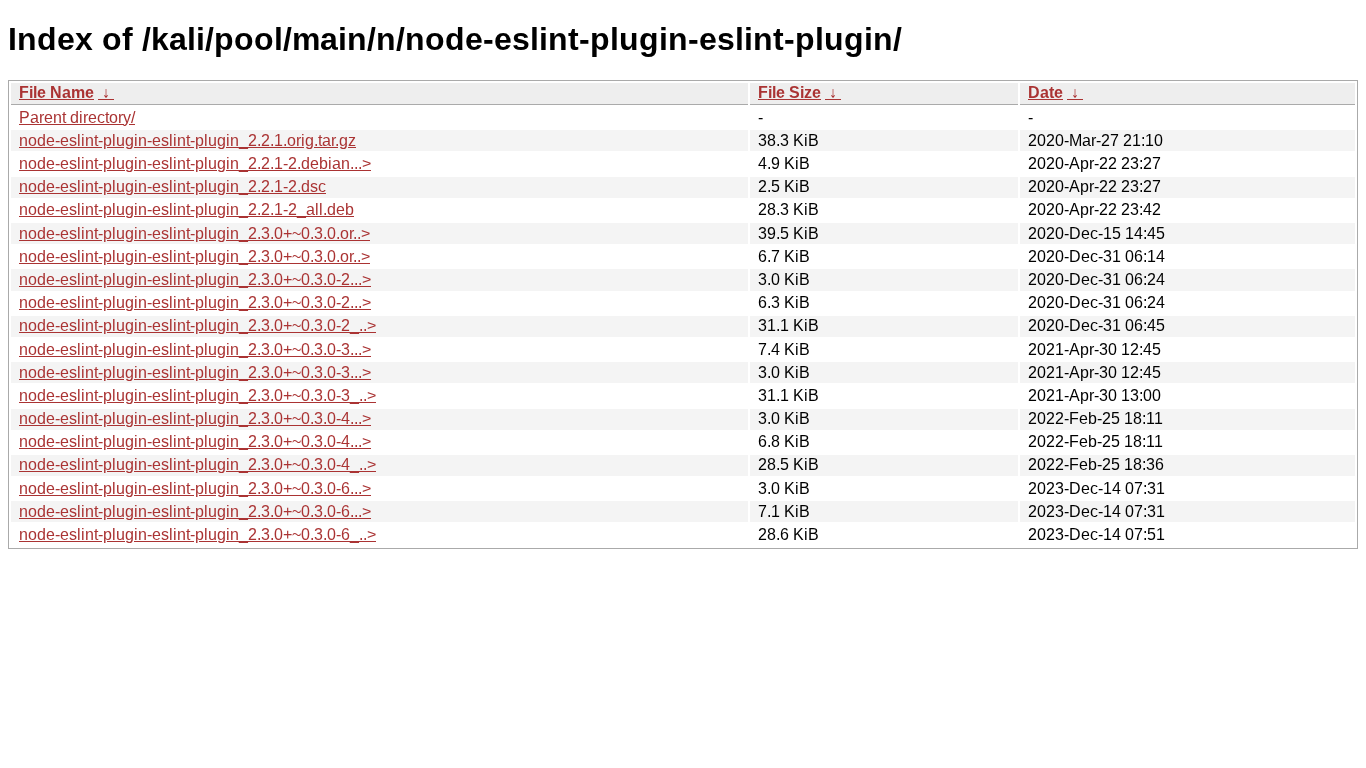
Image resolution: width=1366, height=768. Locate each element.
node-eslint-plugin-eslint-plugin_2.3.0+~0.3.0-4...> (195, 418)
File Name (56, 92)
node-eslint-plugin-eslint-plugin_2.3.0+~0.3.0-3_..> (197, 395)
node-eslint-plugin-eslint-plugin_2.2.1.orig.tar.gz (187, 140)
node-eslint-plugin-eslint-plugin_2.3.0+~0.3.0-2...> (195, 279)
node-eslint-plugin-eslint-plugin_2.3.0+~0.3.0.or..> (194, 233)
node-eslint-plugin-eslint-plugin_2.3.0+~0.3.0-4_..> (197, 464)
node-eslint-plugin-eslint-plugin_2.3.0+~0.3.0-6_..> (197, 534)
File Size (789, 92)
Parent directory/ (77, 117)
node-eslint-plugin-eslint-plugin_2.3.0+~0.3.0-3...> (195, 349)
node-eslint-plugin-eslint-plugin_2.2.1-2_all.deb (186, 209)
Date (1045, 92)
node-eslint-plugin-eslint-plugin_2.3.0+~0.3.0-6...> (195, 488)
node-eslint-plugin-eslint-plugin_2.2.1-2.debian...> (195, 163)
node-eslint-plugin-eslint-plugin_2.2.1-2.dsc (172, 186)
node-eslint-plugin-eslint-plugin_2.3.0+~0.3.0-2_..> (197, 325)
